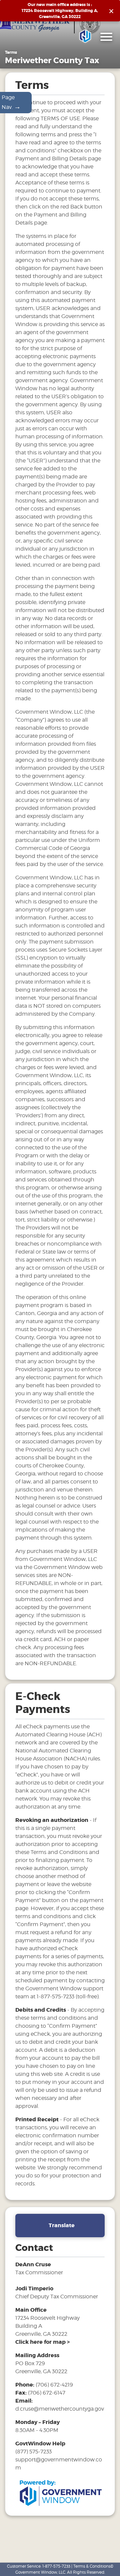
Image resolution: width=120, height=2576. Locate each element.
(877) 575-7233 (33, 2452)
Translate (62, 2225)
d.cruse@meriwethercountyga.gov (60, 2409)
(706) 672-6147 (47, 2393)
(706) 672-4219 (54, 2385)
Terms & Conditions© (93, 2566)
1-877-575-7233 (56, 2566)
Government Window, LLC (40, 2572)
